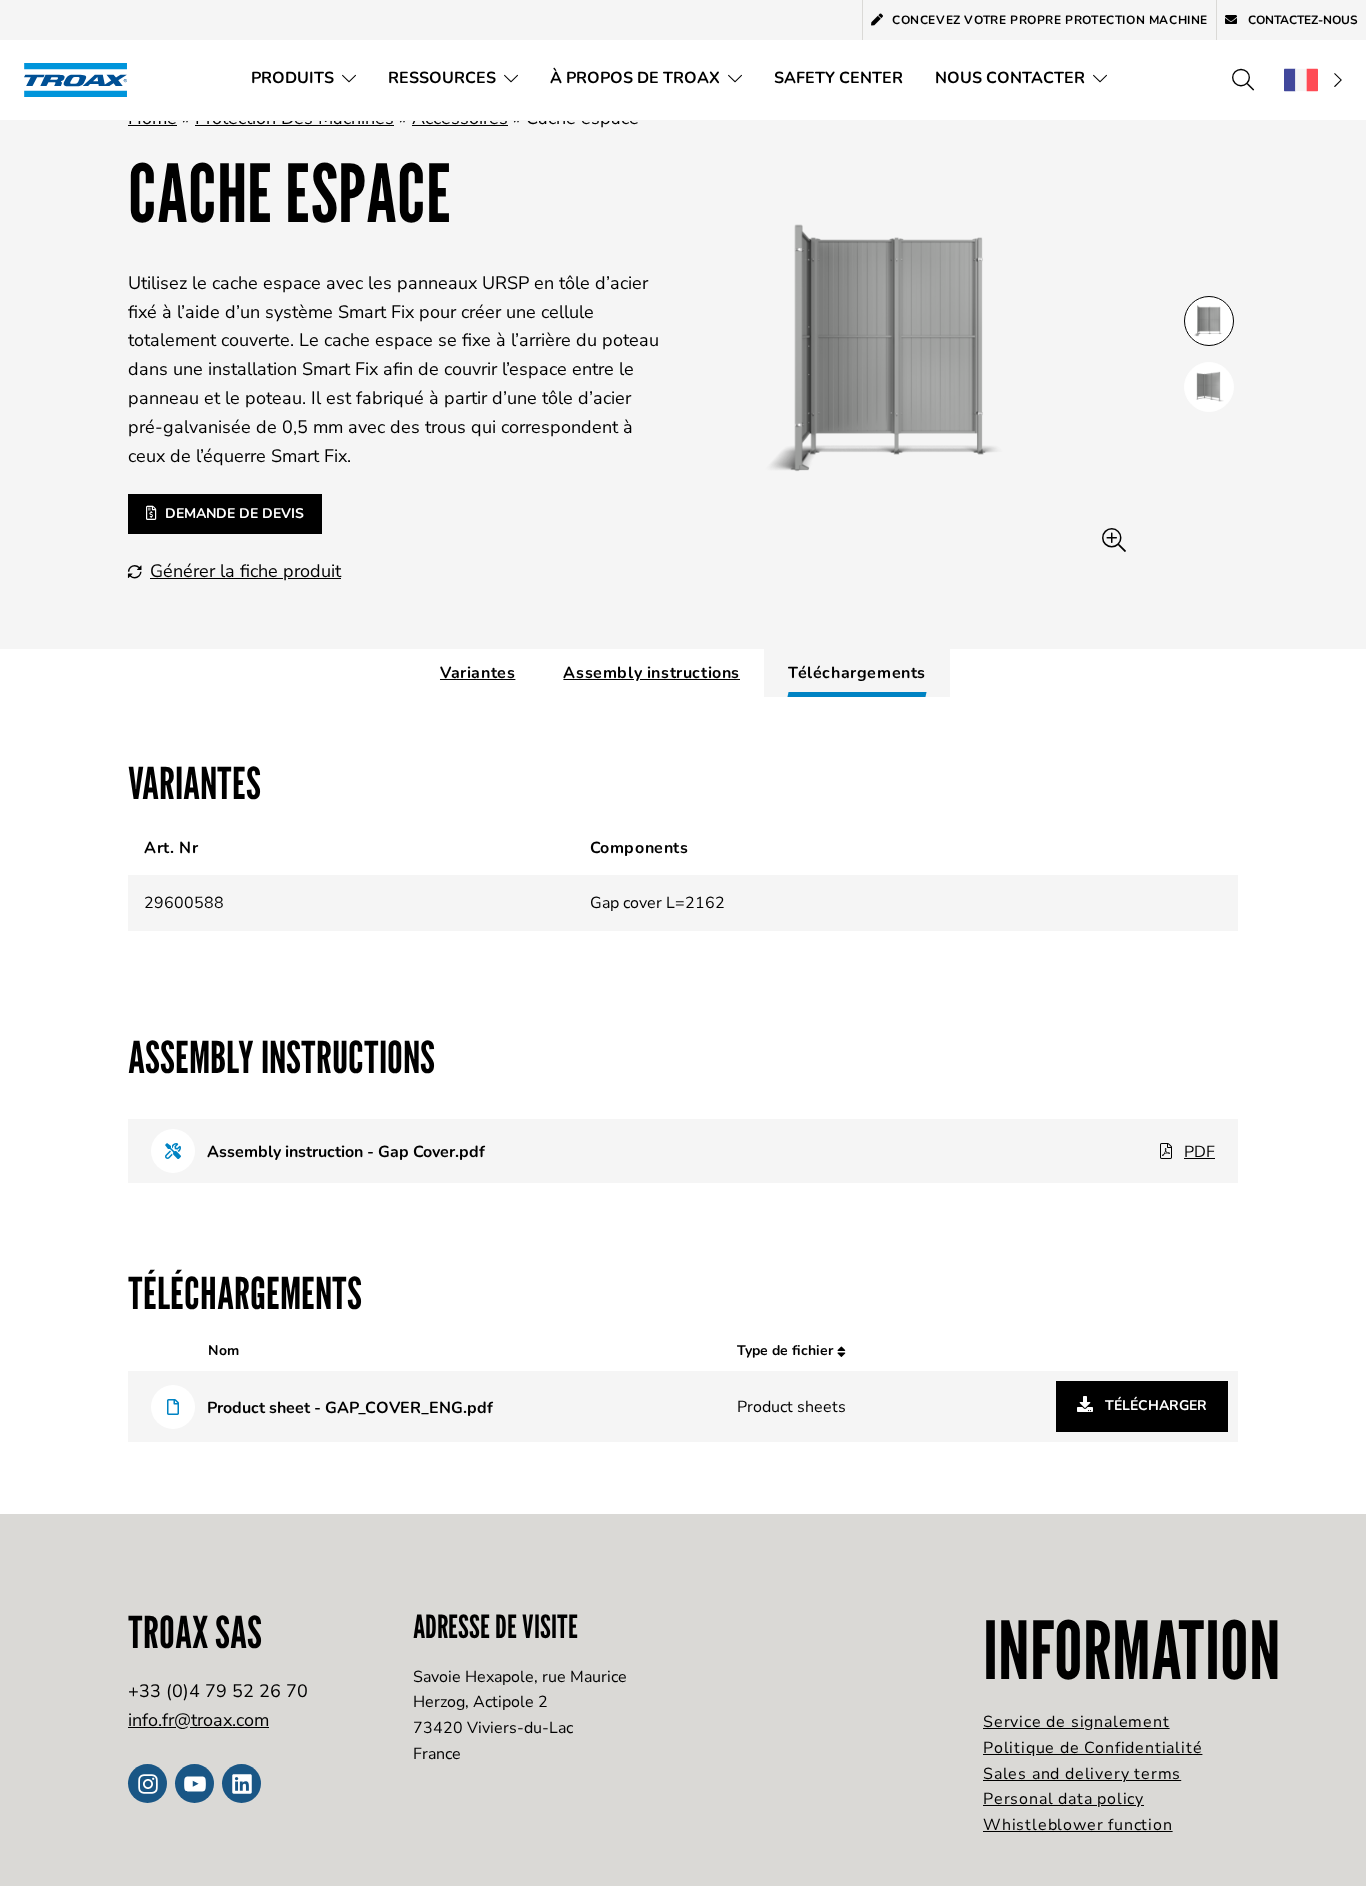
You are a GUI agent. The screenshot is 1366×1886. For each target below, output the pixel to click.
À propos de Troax (635, 78)
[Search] (1243, 80)
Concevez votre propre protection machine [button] (1050, 20)
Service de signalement (1076, 1722)
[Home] (82, 79)
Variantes (477, 673)
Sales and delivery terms (1082, 1774)
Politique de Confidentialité (1092, 1748)
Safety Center (838, 78)
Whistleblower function (1078, 1825)
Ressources (442, 78)
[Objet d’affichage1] (1209, 387)
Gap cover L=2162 (657, 903)
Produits (292, 78)
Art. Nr (171, 848)
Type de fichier (787, 1350)
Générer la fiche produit (245, 571)
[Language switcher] (1313, 80)
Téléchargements (857, 673)
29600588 (184, 903)
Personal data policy (1063, 1799)
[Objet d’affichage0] (1209, 321)
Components (639, 848)
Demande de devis (234, 513)
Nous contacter (1010, 78)
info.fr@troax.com (198, 1720)
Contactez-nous (1301, 20)
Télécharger (1154, 1405)
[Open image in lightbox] (1114, 540)
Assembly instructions (651, 673)
